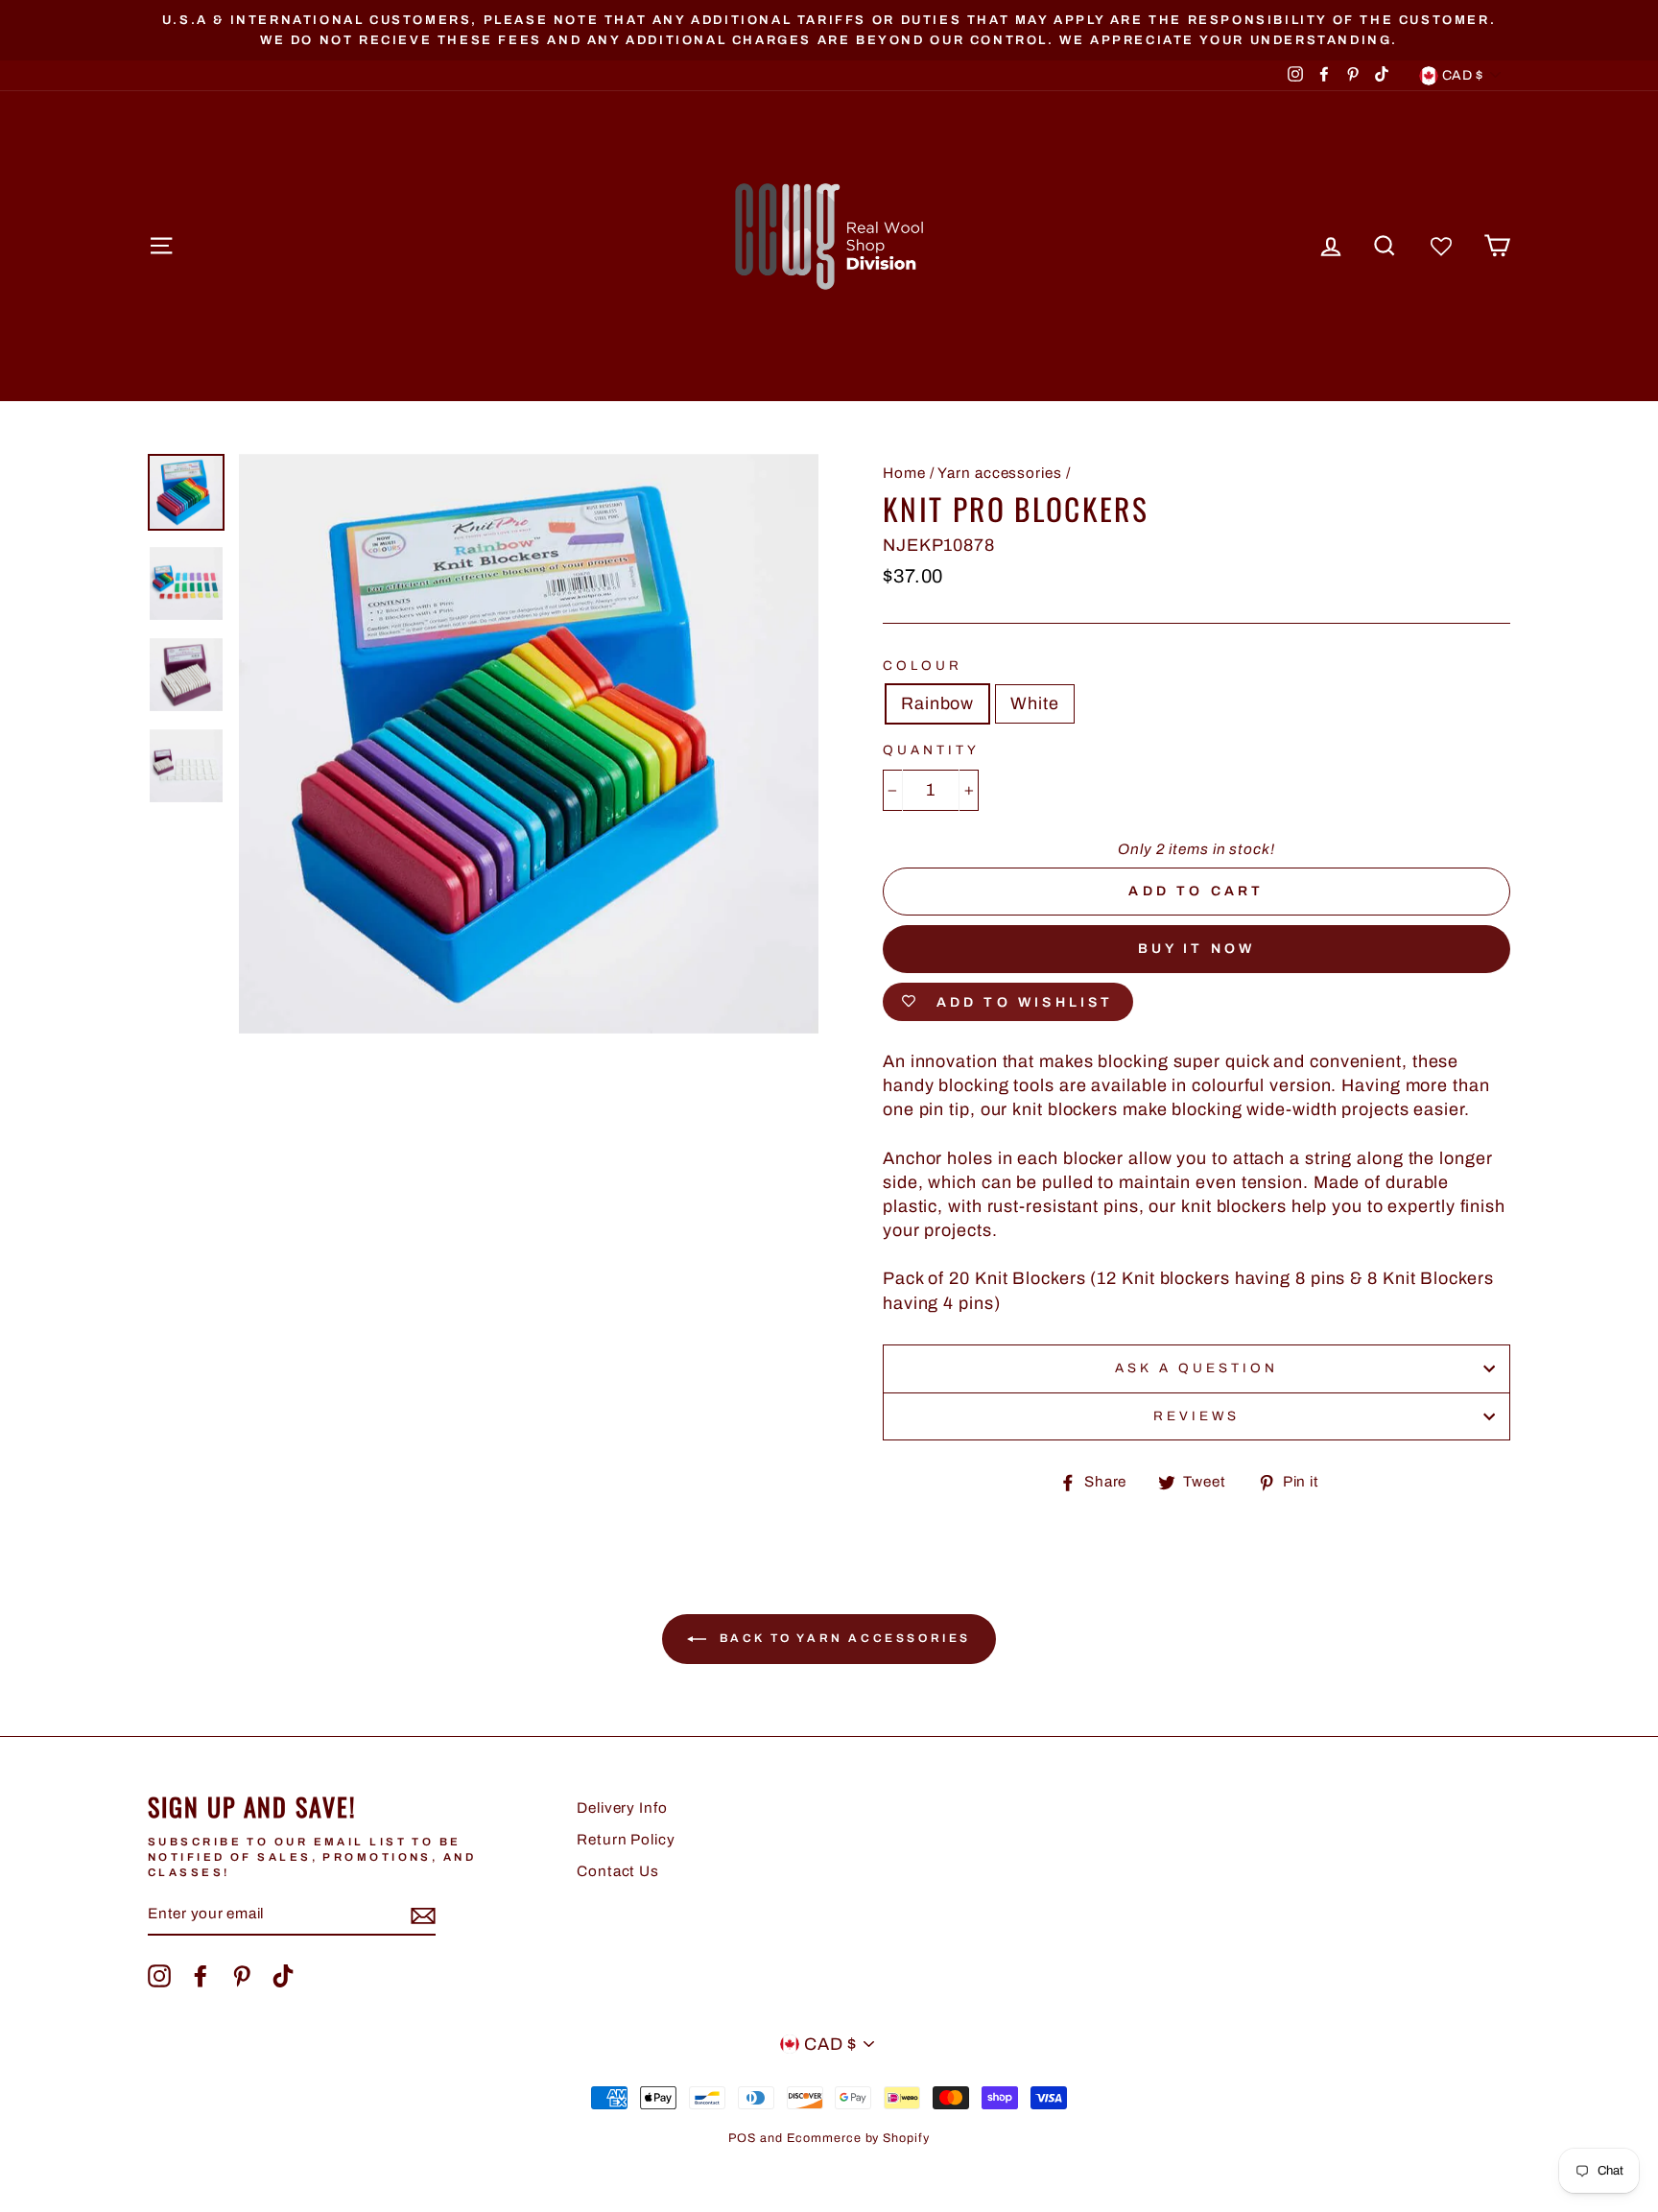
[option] (829, 30)
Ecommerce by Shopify (858, 2138)
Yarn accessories (999, 473)
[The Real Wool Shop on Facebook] (201, 1976)
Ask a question (1197, 1368)
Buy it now (1197, 949)
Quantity (931, 750)
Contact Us (618, 1871)
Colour (923, 666)
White (1035, 703)
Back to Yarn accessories (842, 1638)
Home (904, 473)
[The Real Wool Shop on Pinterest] (242, 1976)
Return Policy (626, 1840)
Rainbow (937, 703)
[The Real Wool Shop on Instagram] (159, 1976)
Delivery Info (622, 1808)
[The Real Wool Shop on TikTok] (283, 1976)
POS (742, 2138)
